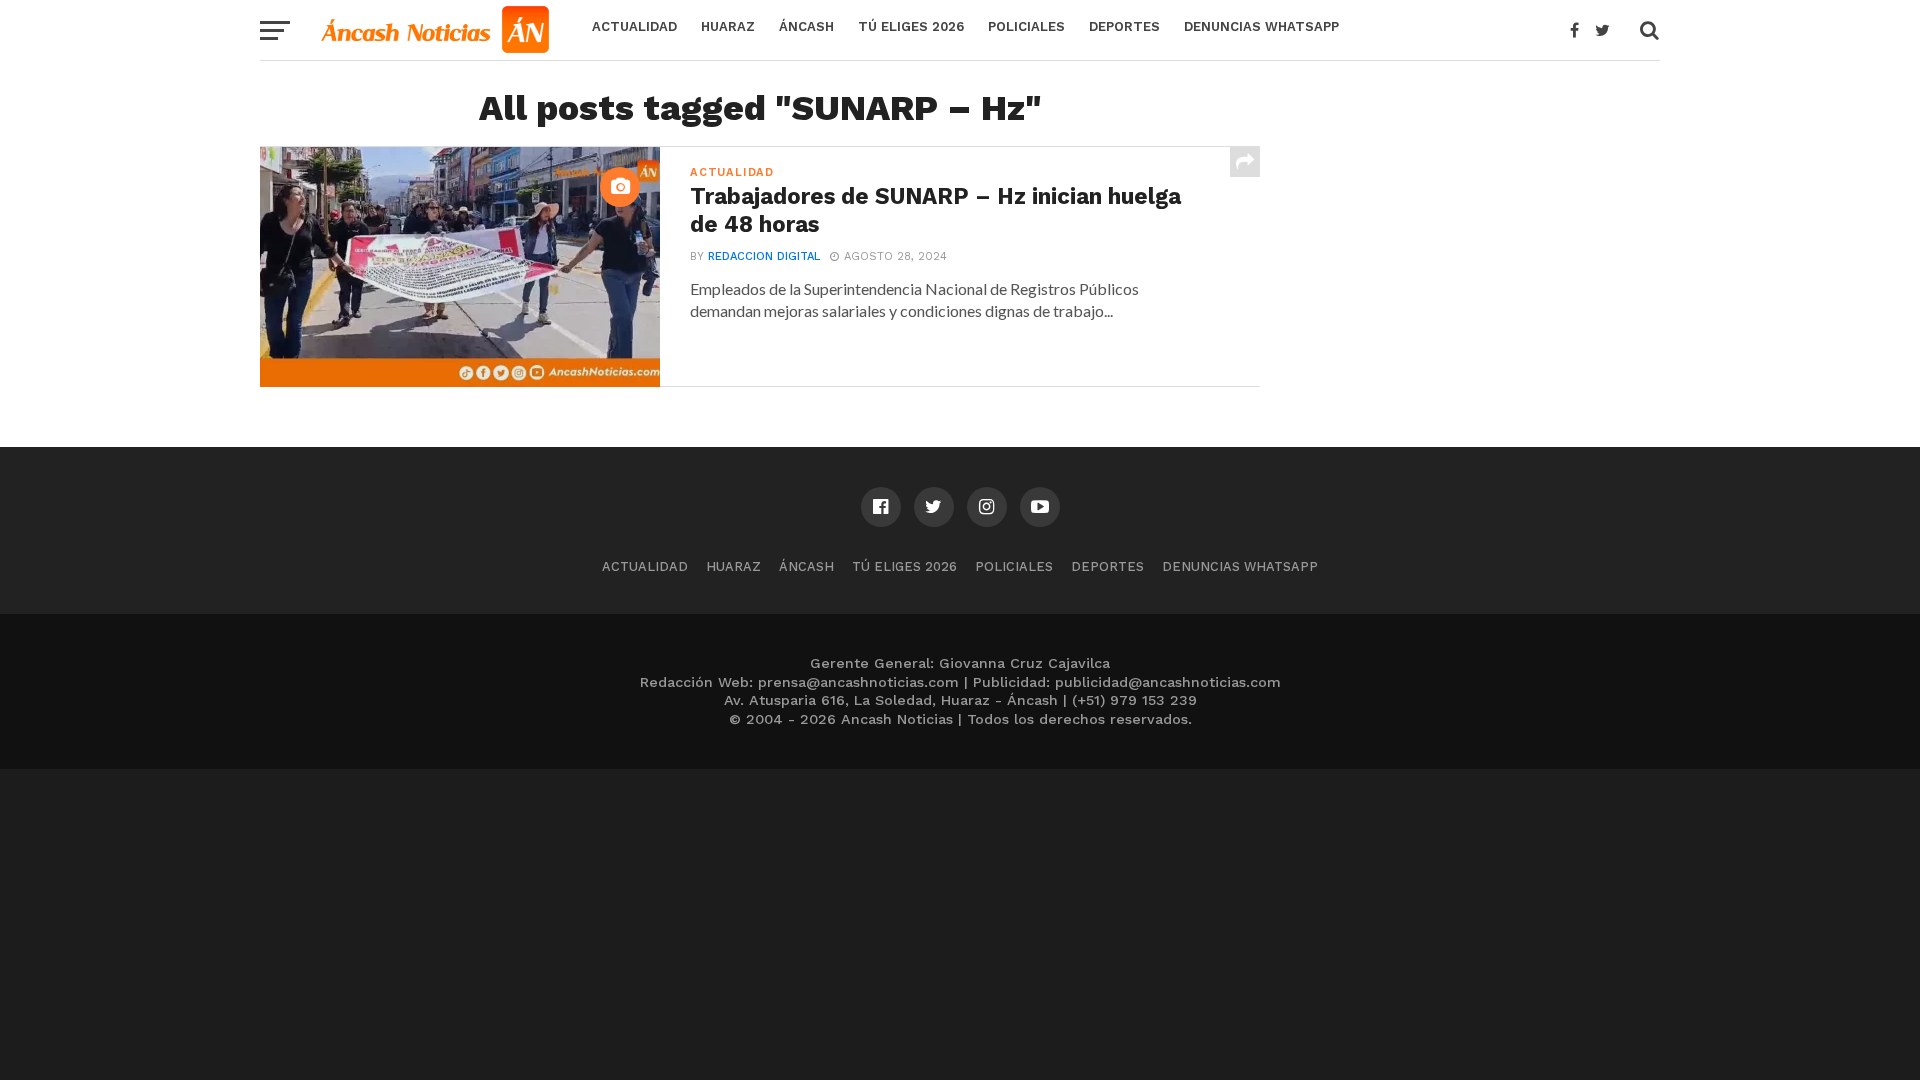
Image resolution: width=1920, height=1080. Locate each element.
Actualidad (634, 26)
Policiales (1026, 26)
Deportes (1124, 26)
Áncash (806, 26)
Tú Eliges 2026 (911, 26)
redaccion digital (764, 256)
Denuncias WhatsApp (1261, 26)
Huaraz (728, 26)
